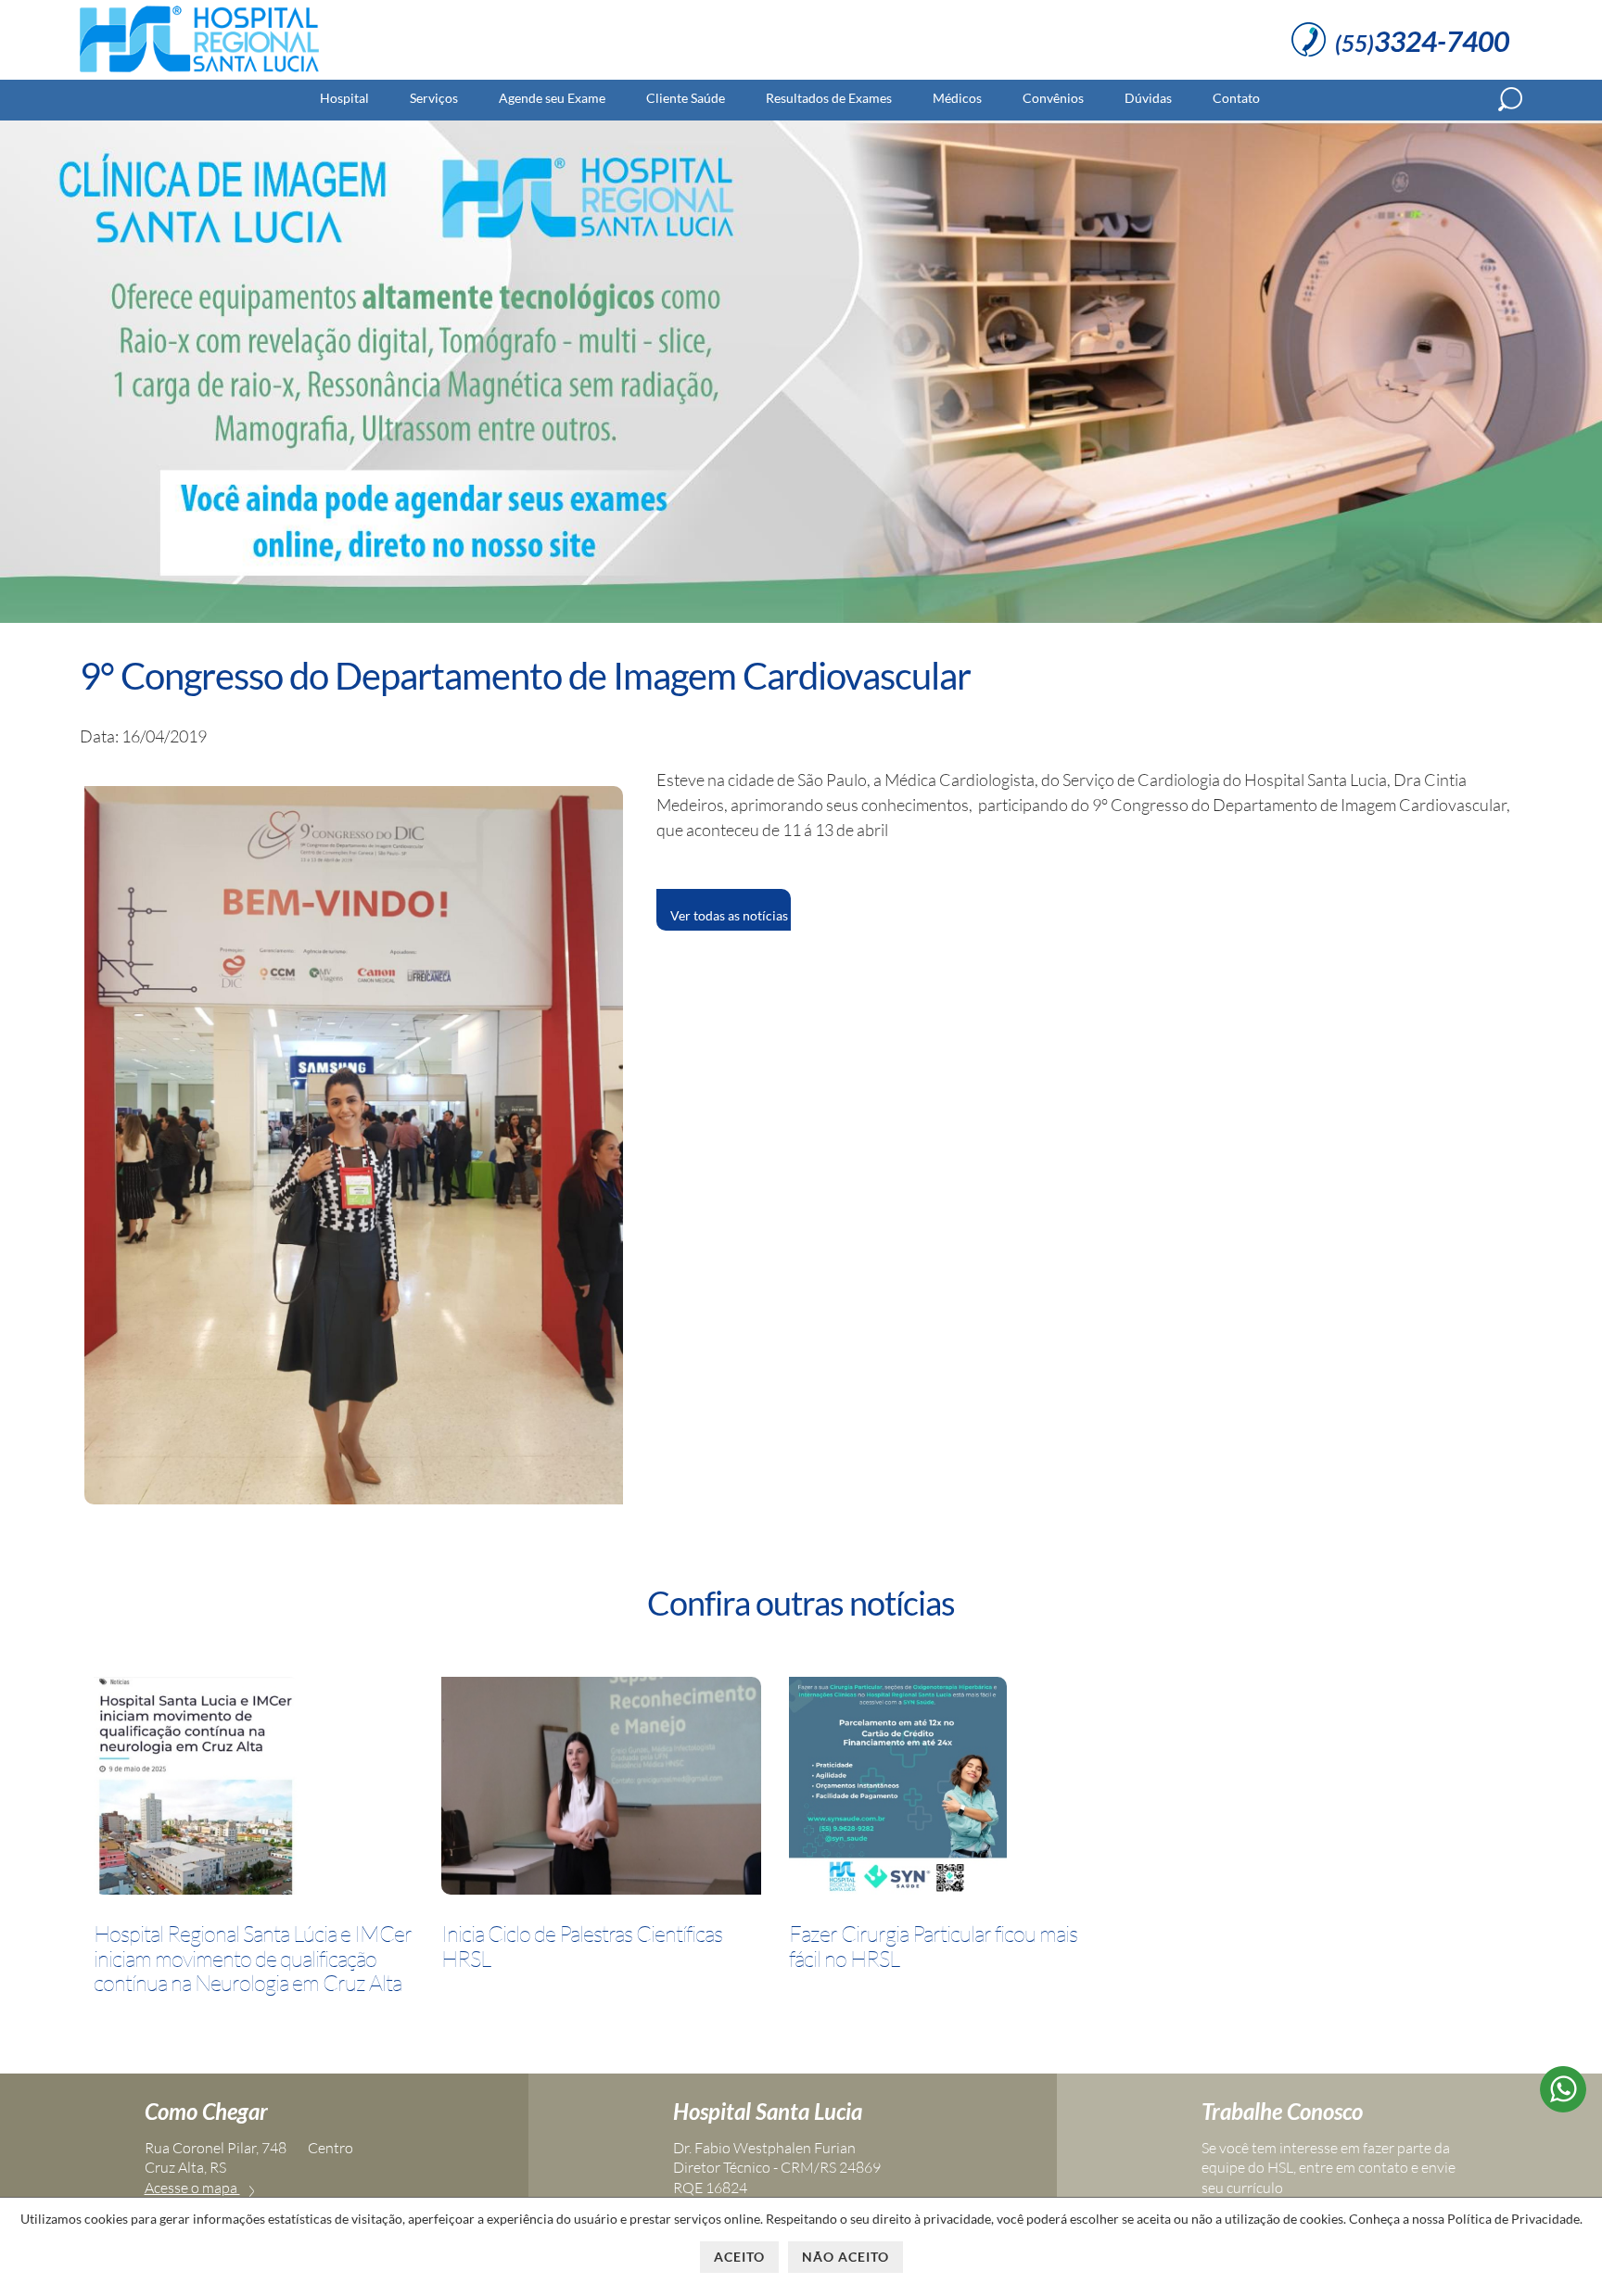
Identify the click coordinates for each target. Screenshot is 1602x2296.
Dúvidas (1148, 98)
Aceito (739, 2257)
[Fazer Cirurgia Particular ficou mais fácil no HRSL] (898, 1789)
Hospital (344, 98)
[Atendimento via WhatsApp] (1563, 2106)
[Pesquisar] (1510, 99)
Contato (1236, 98)
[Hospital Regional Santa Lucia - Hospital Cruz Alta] (199, 72)
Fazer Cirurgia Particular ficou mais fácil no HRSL (933, 1946)
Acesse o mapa (192, 2188)
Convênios (1053, 98)
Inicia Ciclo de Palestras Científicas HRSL (582, 1946)
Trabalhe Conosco (1282, 2111)
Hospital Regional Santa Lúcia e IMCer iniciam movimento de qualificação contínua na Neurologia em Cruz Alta (253, 1958)
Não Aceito (845, 2257)
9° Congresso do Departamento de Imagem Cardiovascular (525, 676)
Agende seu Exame (552, 98)
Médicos (957, 98)
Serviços (434, 98)
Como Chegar (206, 2111)
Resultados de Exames (829, 98)
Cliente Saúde (686, 98)
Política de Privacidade (1513, 2219)
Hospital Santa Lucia (768, 2111)
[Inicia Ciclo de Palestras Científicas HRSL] (601, 1789)
